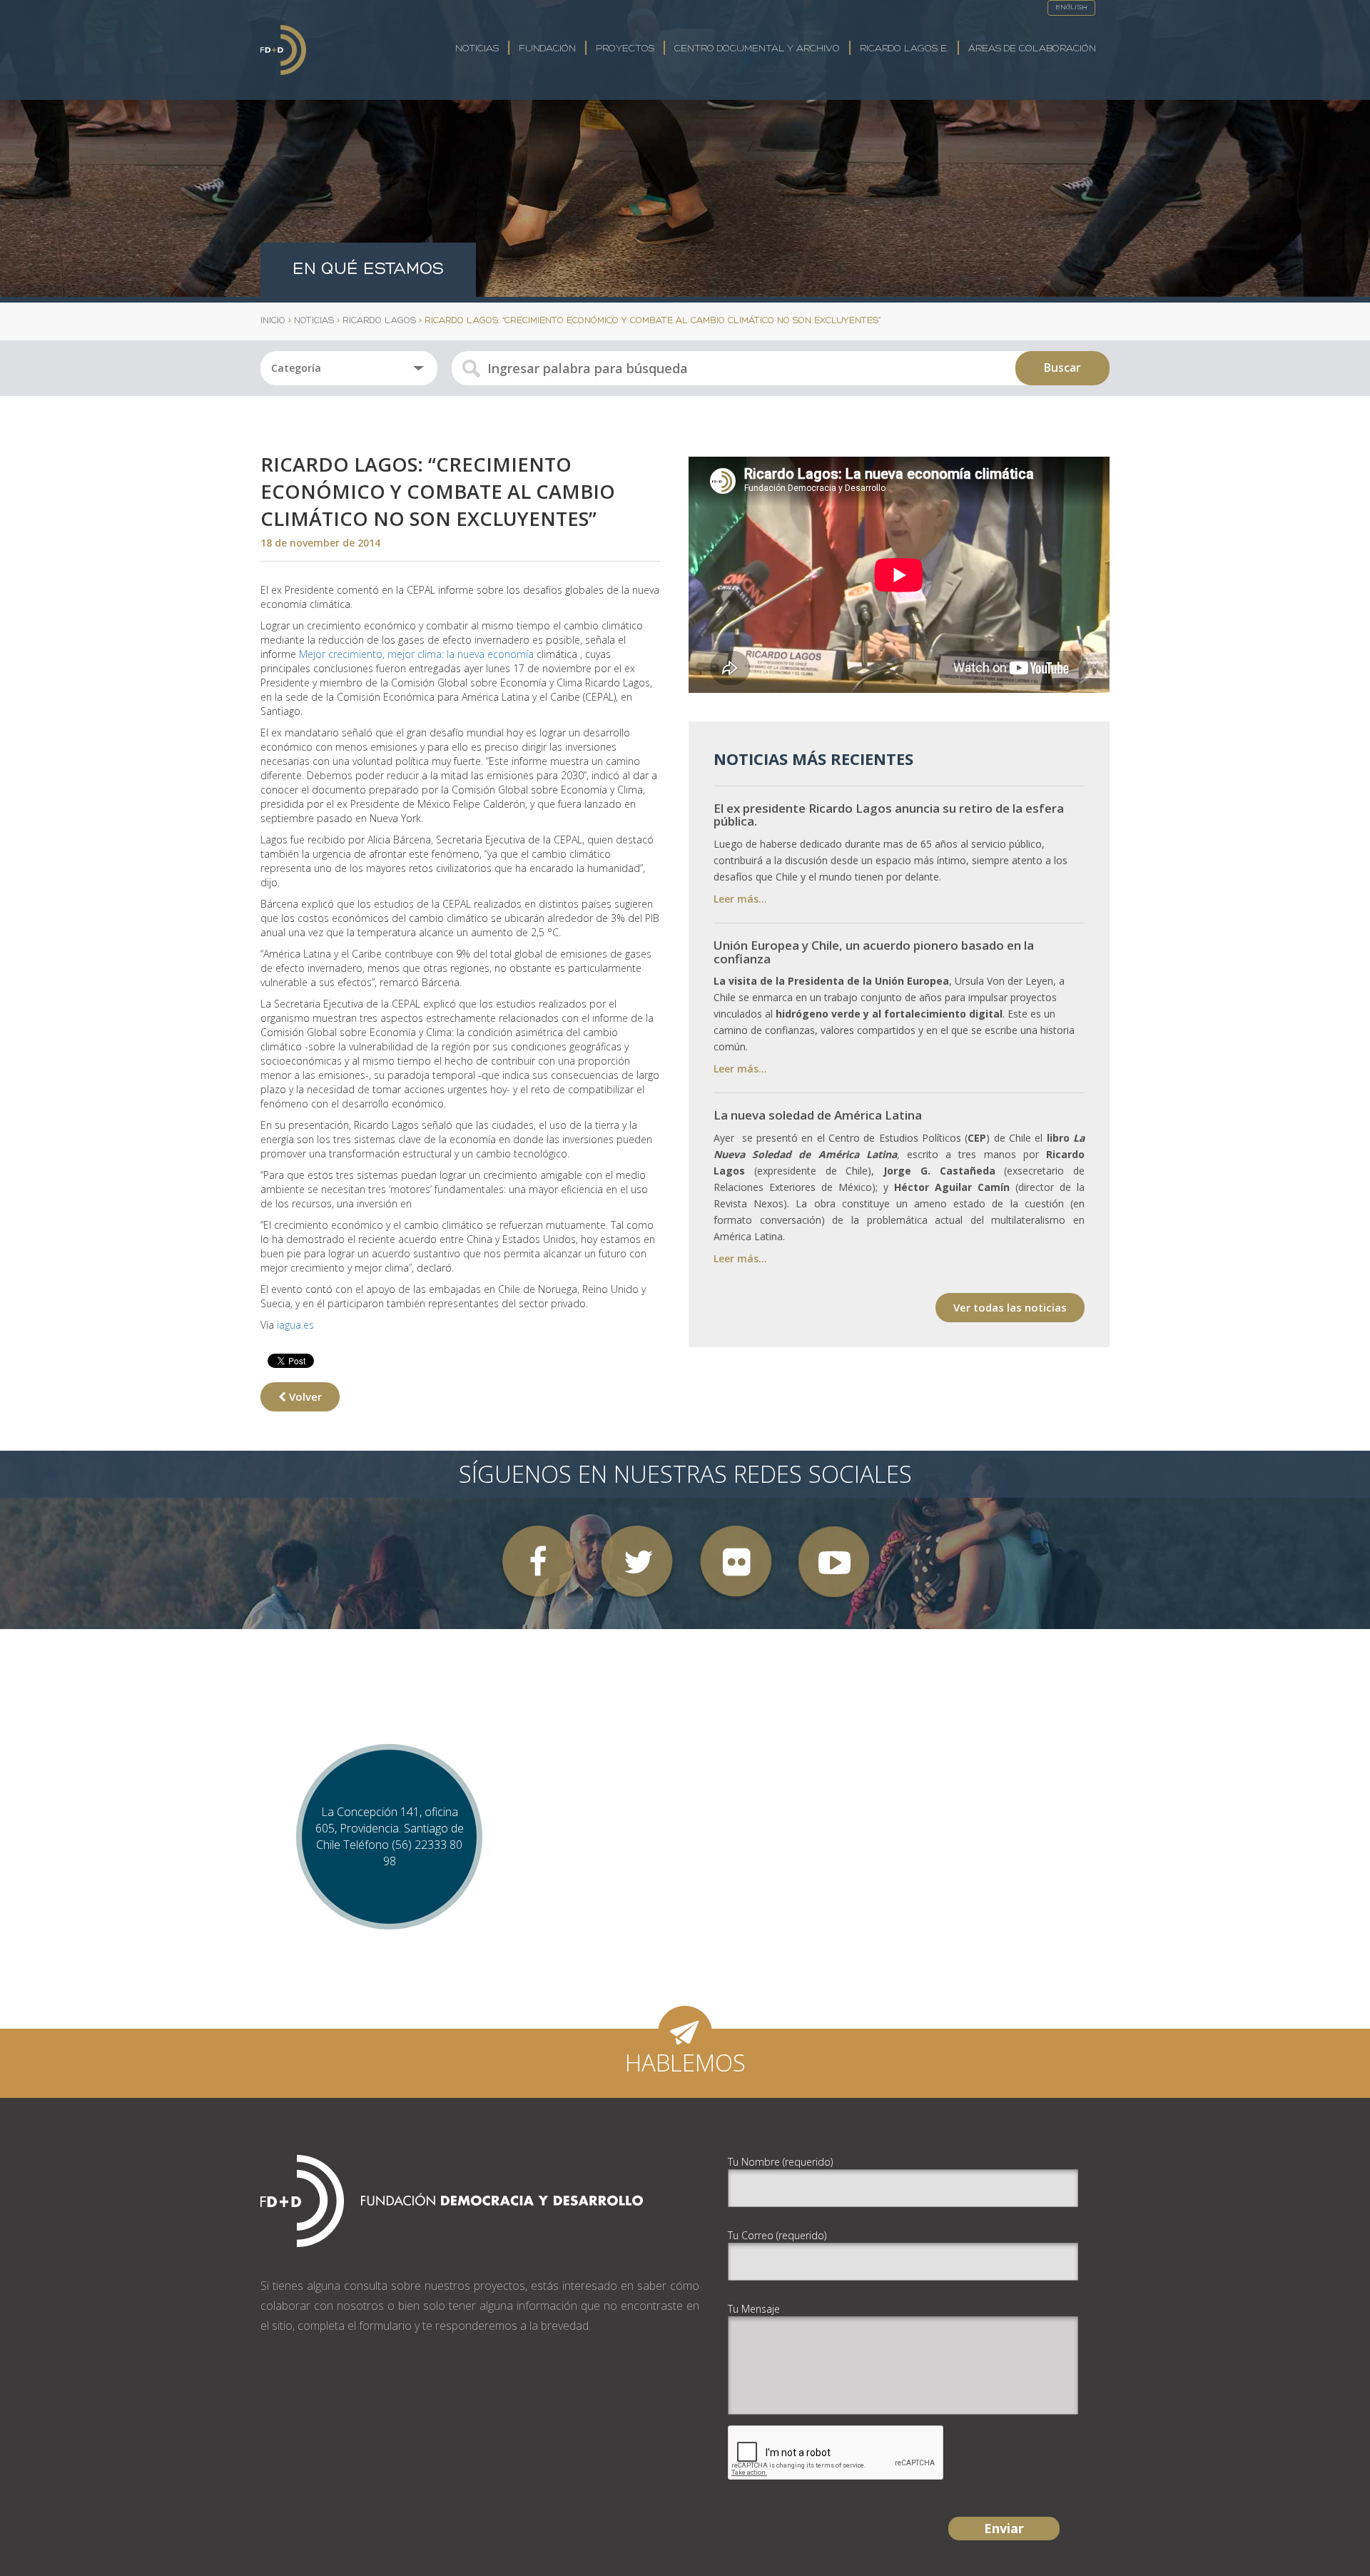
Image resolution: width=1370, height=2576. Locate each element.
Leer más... (740, 899)
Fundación (547, 49)
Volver (304, 1396)
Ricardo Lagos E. (904, 49)
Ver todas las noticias (1010, 1307)
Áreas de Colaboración (1032, 49)
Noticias (477, 49)
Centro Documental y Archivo (757, 49)
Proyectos (625, 49)
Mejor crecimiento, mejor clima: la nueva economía (416, 654)
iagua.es (295, 1325)
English (1071, 7)
